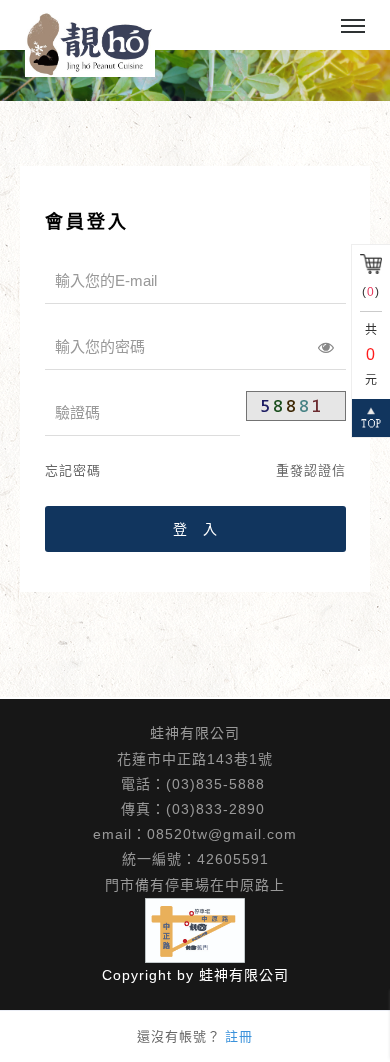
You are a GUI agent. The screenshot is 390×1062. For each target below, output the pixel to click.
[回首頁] (90, 44)
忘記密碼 (73, 470)
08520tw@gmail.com (222, 834)
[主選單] (353, 27)
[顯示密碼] (326, 347)
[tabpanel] (195, 75)
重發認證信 (311, 470)
